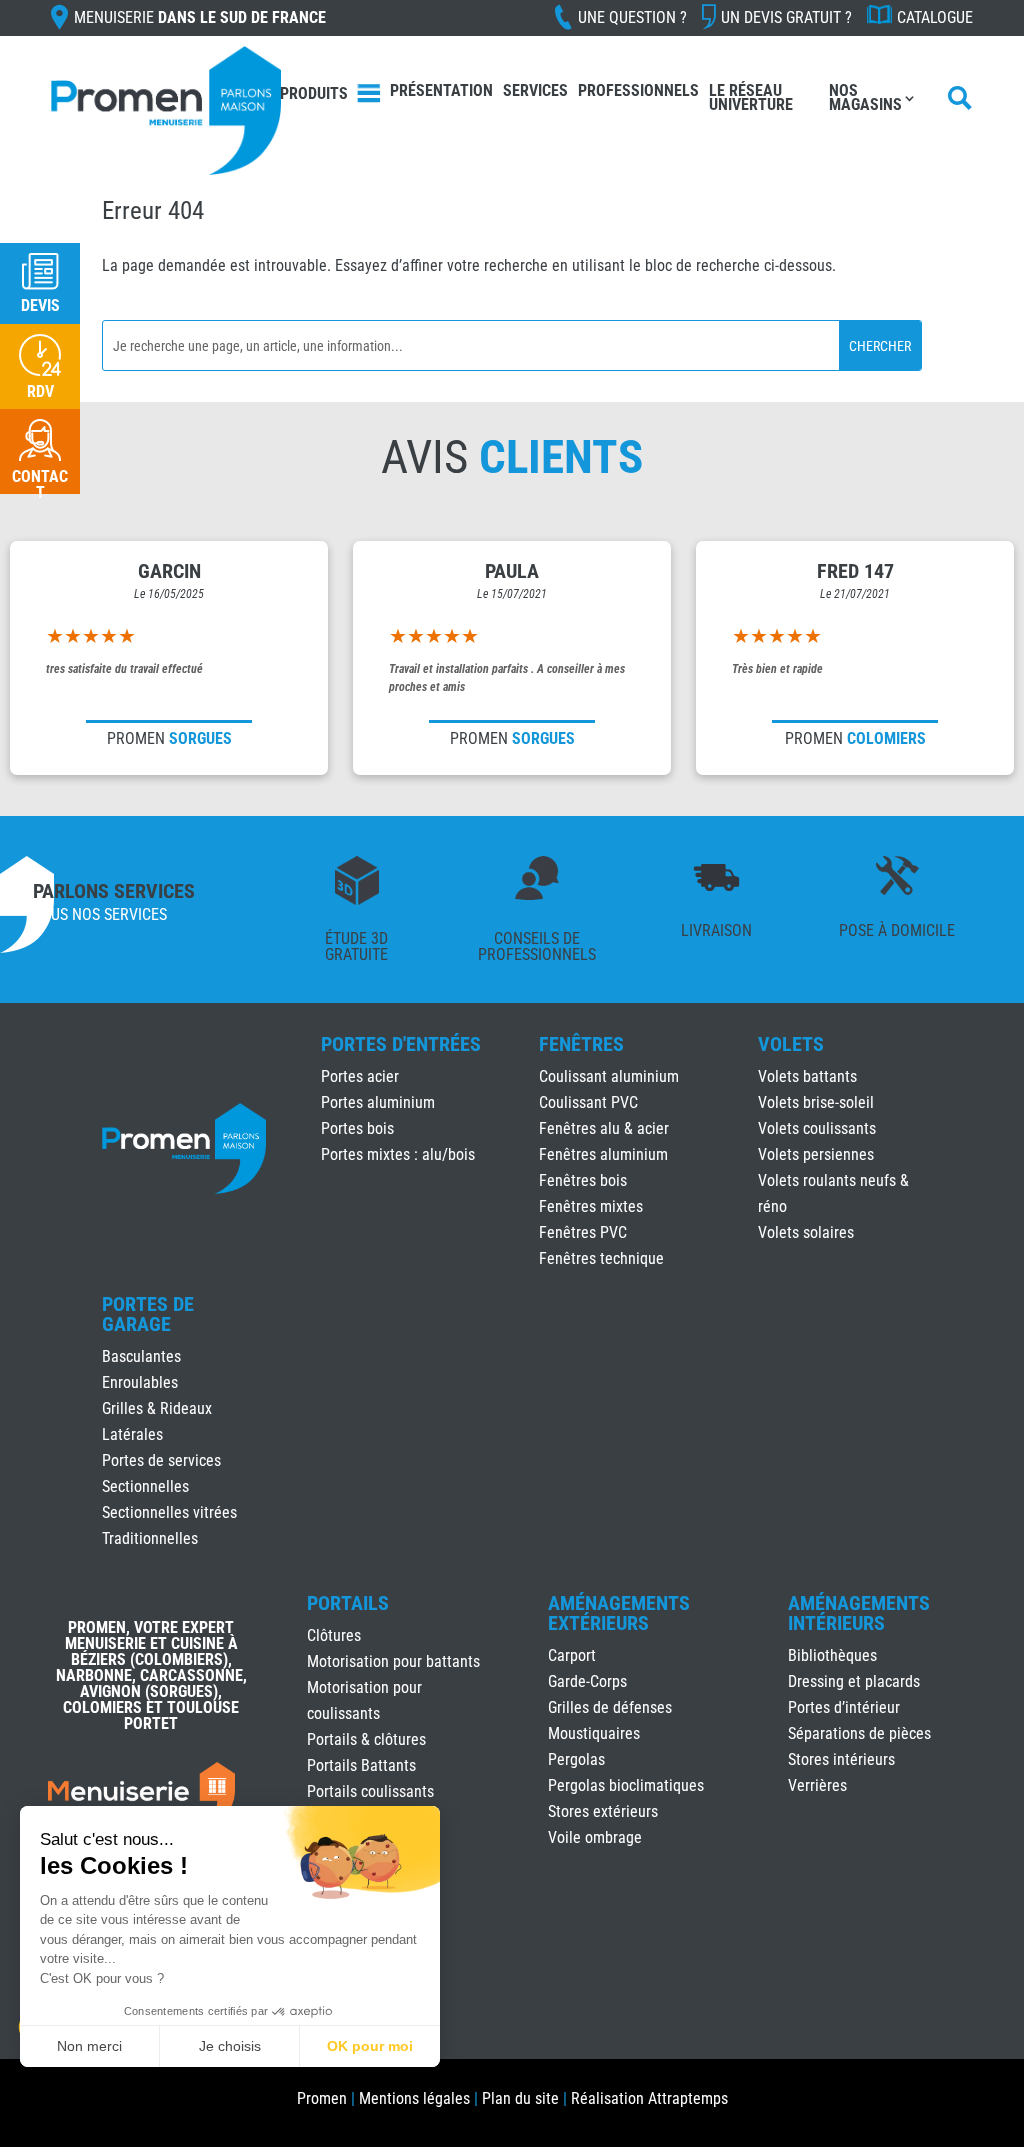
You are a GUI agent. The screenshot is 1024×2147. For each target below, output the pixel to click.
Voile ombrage (595, 1837)
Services (535, 90)
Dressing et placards (854, 1681)
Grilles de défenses (610, 1707)
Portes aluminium (378, 1102)
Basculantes (141, 1356)
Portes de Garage (148, 1314)
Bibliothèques (832, 1655)
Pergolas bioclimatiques (626, 1785)
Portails (348, 1603)
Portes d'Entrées (401, 1044)
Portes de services (161, 1460)
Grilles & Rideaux (157, 1408)
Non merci (89, 2046)
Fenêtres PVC (583, 1232)
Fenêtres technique (601, 1258)
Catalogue (935, 17)
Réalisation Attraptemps (649, 2098)
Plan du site (520, 2098)
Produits (314, 93)
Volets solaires (806, 1232)
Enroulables (140, 1382)
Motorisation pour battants (393, 1661)
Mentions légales (414, 2098)
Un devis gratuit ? (786, 17)
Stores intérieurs (841, 1759)
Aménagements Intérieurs (859, 1613)
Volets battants (807, 1076)
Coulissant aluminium (609, 1076)
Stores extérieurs (603, 1811)
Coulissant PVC (588, 1102)
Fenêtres (581, 1044)
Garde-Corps (587, 1681)
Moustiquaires (594, 1733)
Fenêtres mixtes (591, 1206)
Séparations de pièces (859, 1733)
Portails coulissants (370, 1791)
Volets (791, 1044)
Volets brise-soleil (816, 1102)
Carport (572, 1655)
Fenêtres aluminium (603, 1154)
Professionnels (638, 90)
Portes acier (360, 1076)
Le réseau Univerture (751, 97)
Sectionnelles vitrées (169, 1512)
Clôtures (334, 1635)
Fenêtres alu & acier (604, 1128)
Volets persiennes (816, 1154)
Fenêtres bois (583, 1180)
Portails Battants (361, 1765)
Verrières (817, 1785)
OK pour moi (370, 2046)
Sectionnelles (145, 1486)
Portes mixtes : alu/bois (398, 1154)
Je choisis (230, 2046)
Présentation (441, 90)
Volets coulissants (817, 1128)
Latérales (132, 1434)
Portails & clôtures (366, 1739)
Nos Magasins (865, 97)
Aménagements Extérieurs (619, 1613)
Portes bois (357, 1128)
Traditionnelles (150, 1538)
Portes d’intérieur (844, 1707)
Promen (322, 2098)
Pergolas (576, 1759)
